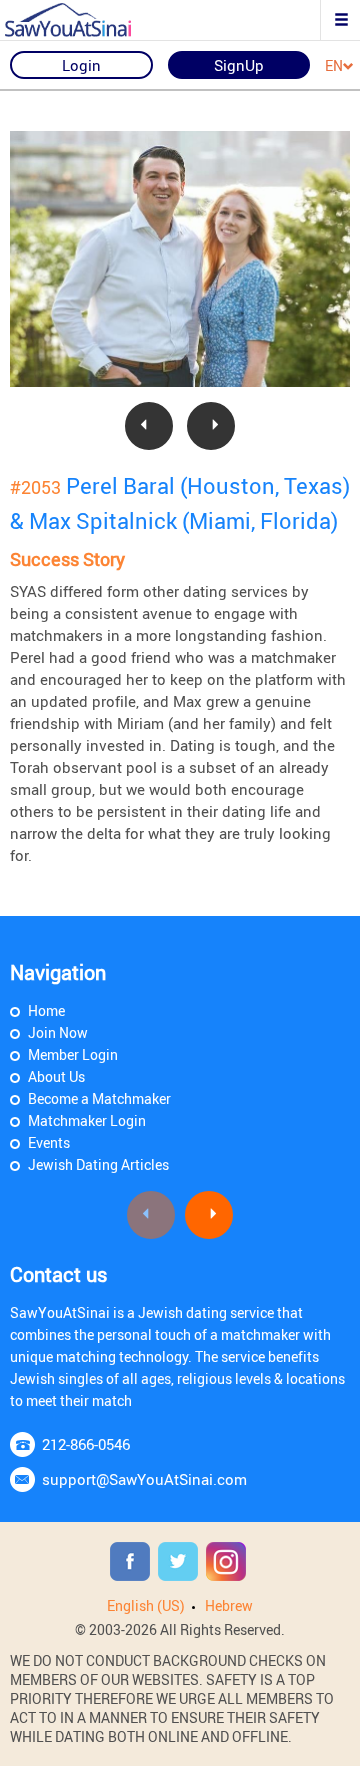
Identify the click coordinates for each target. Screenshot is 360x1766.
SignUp (239, 65)
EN (334, 66)
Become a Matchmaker (99, 1098)
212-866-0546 (86, 1444)
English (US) (146, 1605)
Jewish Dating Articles (98, 1164)
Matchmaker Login (87, 1120)
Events (49, 1142)
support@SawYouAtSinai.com (144, 1479)
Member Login (73, 1054)
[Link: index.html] (85, 20)
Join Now (58, 1032)
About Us (56, 1076)
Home (46, 1010)
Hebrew (229, 1605)
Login (81, 65)
